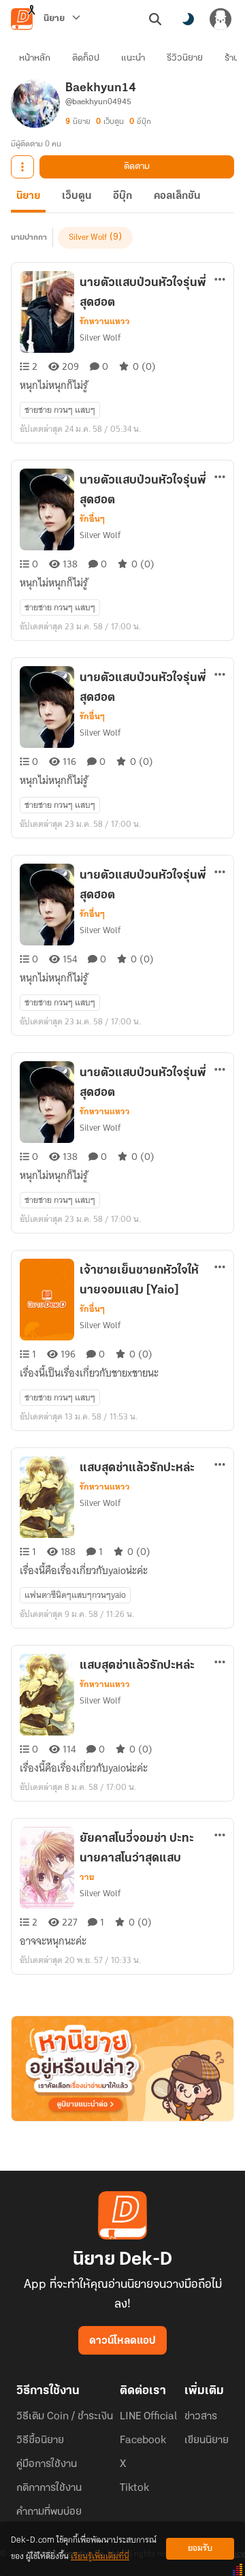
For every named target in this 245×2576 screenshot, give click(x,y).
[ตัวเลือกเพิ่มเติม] (22, 167)
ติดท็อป (86, 58)
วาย (87, 1877)
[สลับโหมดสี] (188, 19)
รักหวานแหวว (105, 321)
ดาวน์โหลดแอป (122, 2341)
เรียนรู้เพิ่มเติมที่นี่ (100, 2557)
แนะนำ (133, 58)
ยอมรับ (200, 2548)
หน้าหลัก (35, 58)
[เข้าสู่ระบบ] (220, 19)
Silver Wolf (88, 238)
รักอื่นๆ (92, 519)
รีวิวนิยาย (185, 58)
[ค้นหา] (155, 19)
